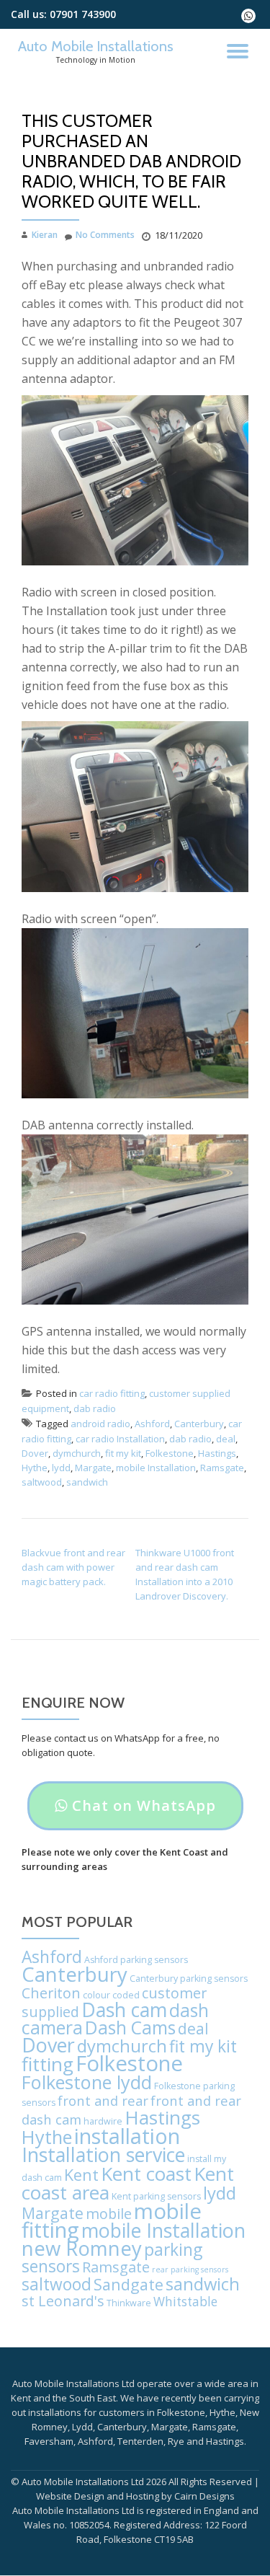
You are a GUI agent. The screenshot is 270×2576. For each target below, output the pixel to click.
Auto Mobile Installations (96, 46)
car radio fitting (112, 1393)
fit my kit (123, 1453)
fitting (48, 2064)
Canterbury (199, 1424)
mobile (109, 2214)
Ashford (152, 1424)
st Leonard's (63, 2301)
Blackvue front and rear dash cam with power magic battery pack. (73, 1567)
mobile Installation (156, 1468)
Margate (93, 1468)
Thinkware (129, 2303)
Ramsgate (222, 1468)
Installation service (103, 2154)
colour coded (111, 1995)
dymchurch (77, 1453)
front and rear (103, 2100)
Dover (35, 1453)
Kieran (45, 235)
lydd (61, 1468)
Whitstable (185, 2302)
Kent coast (146, 2174)
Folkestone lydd (87, 2082)
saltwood (42, 1482)
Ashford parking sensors (136, 1960)
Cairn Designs (204, 2496)
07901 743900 (83, 14)
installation (127, 2136)
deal (226, 1439)
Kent (81, 2175)
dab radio (95, 1408)
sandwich (87, 1482)
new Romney (82, 2248)
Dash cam (124, 2010)
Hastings (217, 1453)
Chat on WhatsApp (135, 1813)
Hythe (35, 1468)
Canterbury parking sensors (189, 1979)
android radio (100, 1424)
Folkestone (170, 1453)
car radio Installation (120, 1439)
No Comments (105, 235)
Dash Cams (130, 2028)
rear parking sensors (190, 2270)
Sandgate (129, 2284)
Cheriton (51, 1993)
